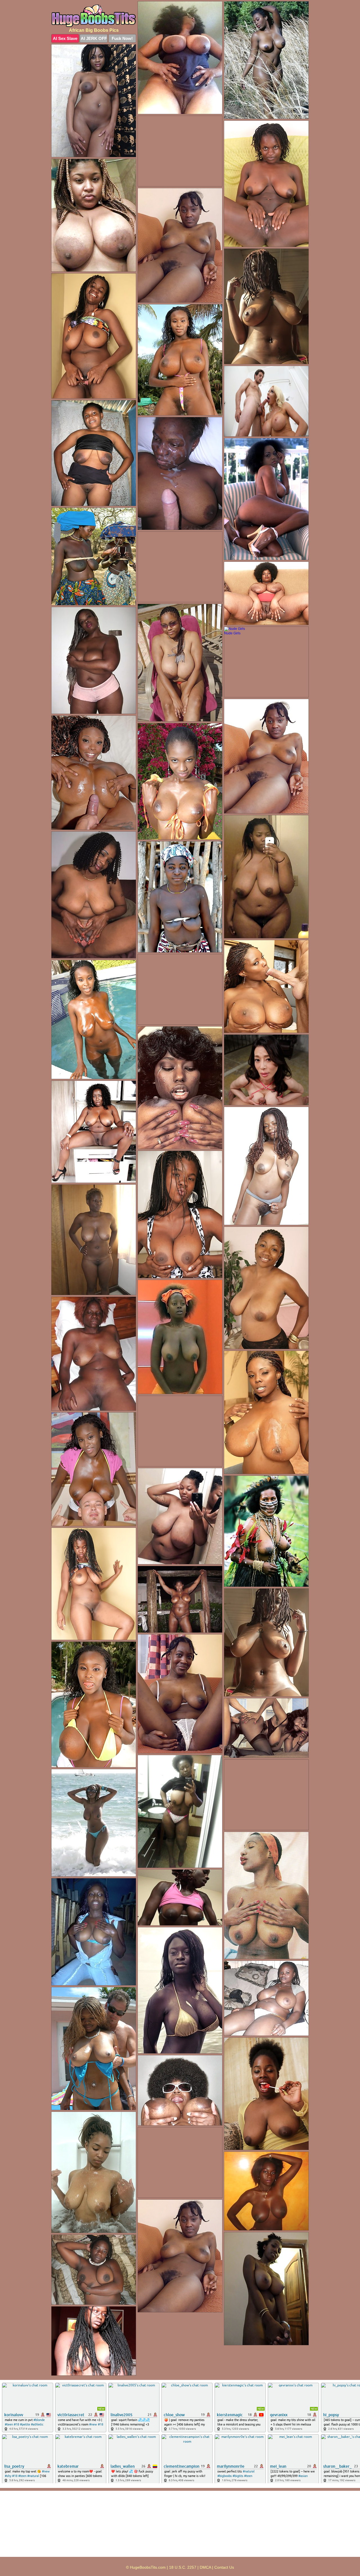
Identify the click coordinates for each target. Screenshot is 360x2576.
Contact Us (224, 2567)
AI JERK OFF (94, 38)
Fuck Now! (122, 38)
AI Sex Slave (65, 38)
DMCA (205, 2567)
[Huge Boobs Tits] (94, 16)
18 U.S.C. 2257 (183, 2567)
